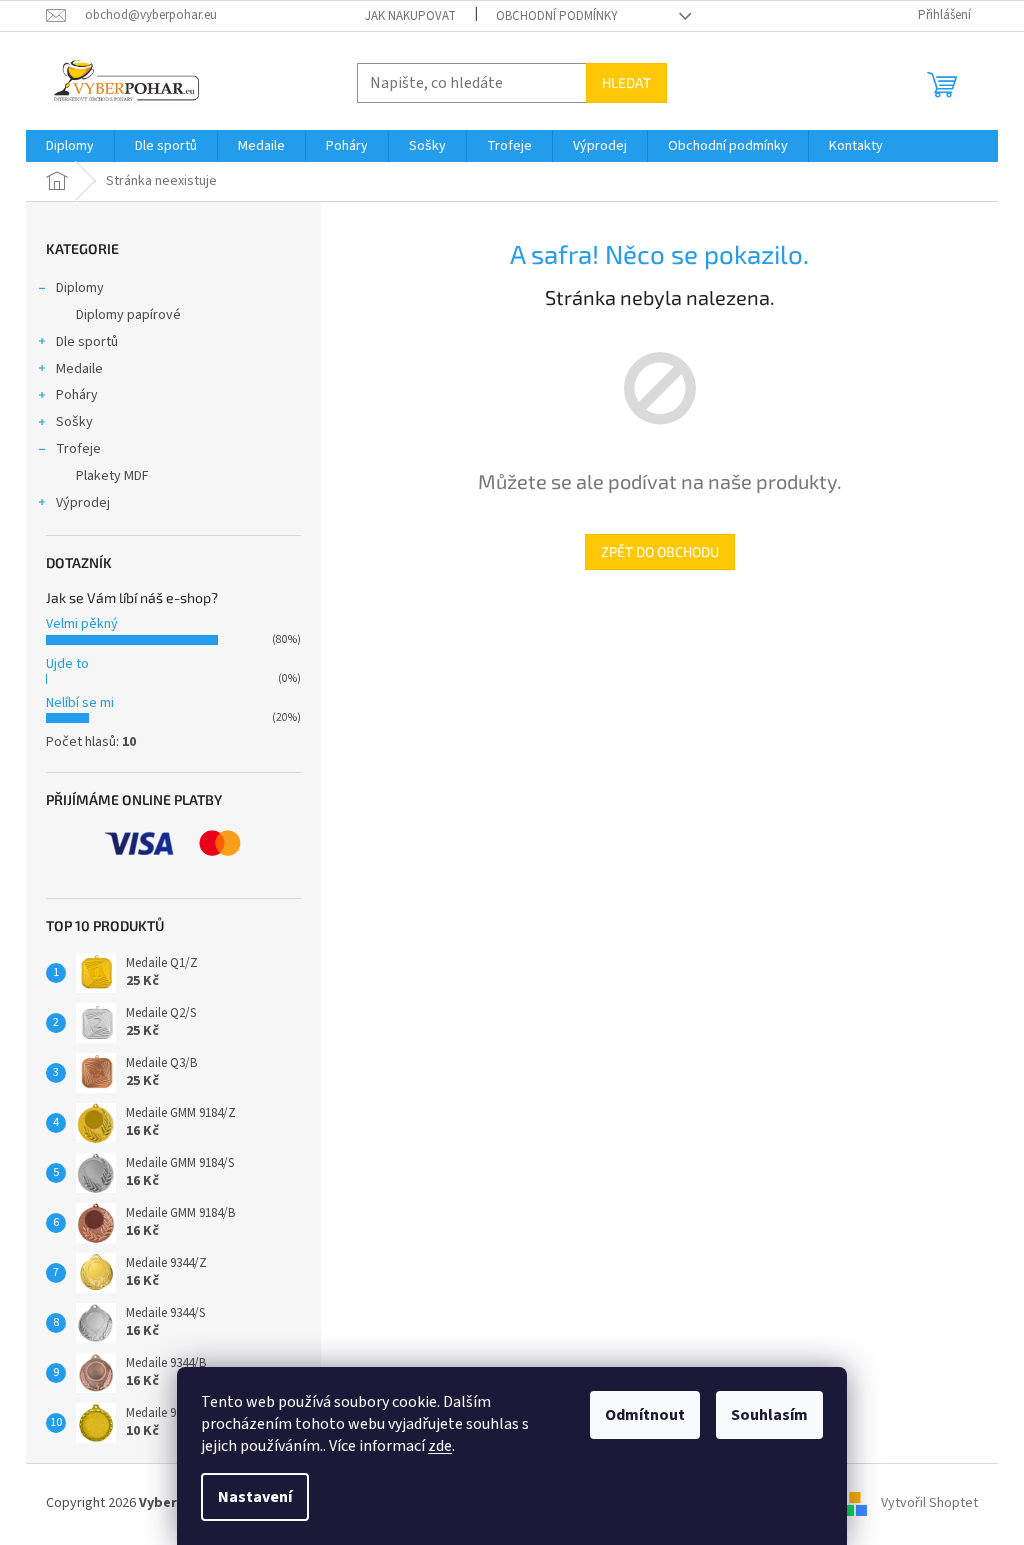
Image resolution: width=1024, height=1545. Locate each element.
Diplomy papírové (128, 315)
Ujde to (67, 664)
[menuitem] (70, 146)
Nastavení (255, 1497)
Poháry (77, 395)
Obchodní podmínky (557, 16)
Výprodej (83, 503)
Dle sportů (87, 342)
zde (440, 1446)
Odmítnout (645, 1415)
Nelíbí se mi (80, 703)
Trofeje (78, 449)
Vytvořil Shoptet (929, 1503)
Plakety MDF (112, 476)
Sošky (74, 422)
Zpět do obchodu (660, 551)
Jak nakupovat (410, 16)
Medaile (79, 369)
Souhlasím (769, 1415)
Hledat (626, 82)
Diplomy (80, 288)
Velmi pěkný (82, 624)
